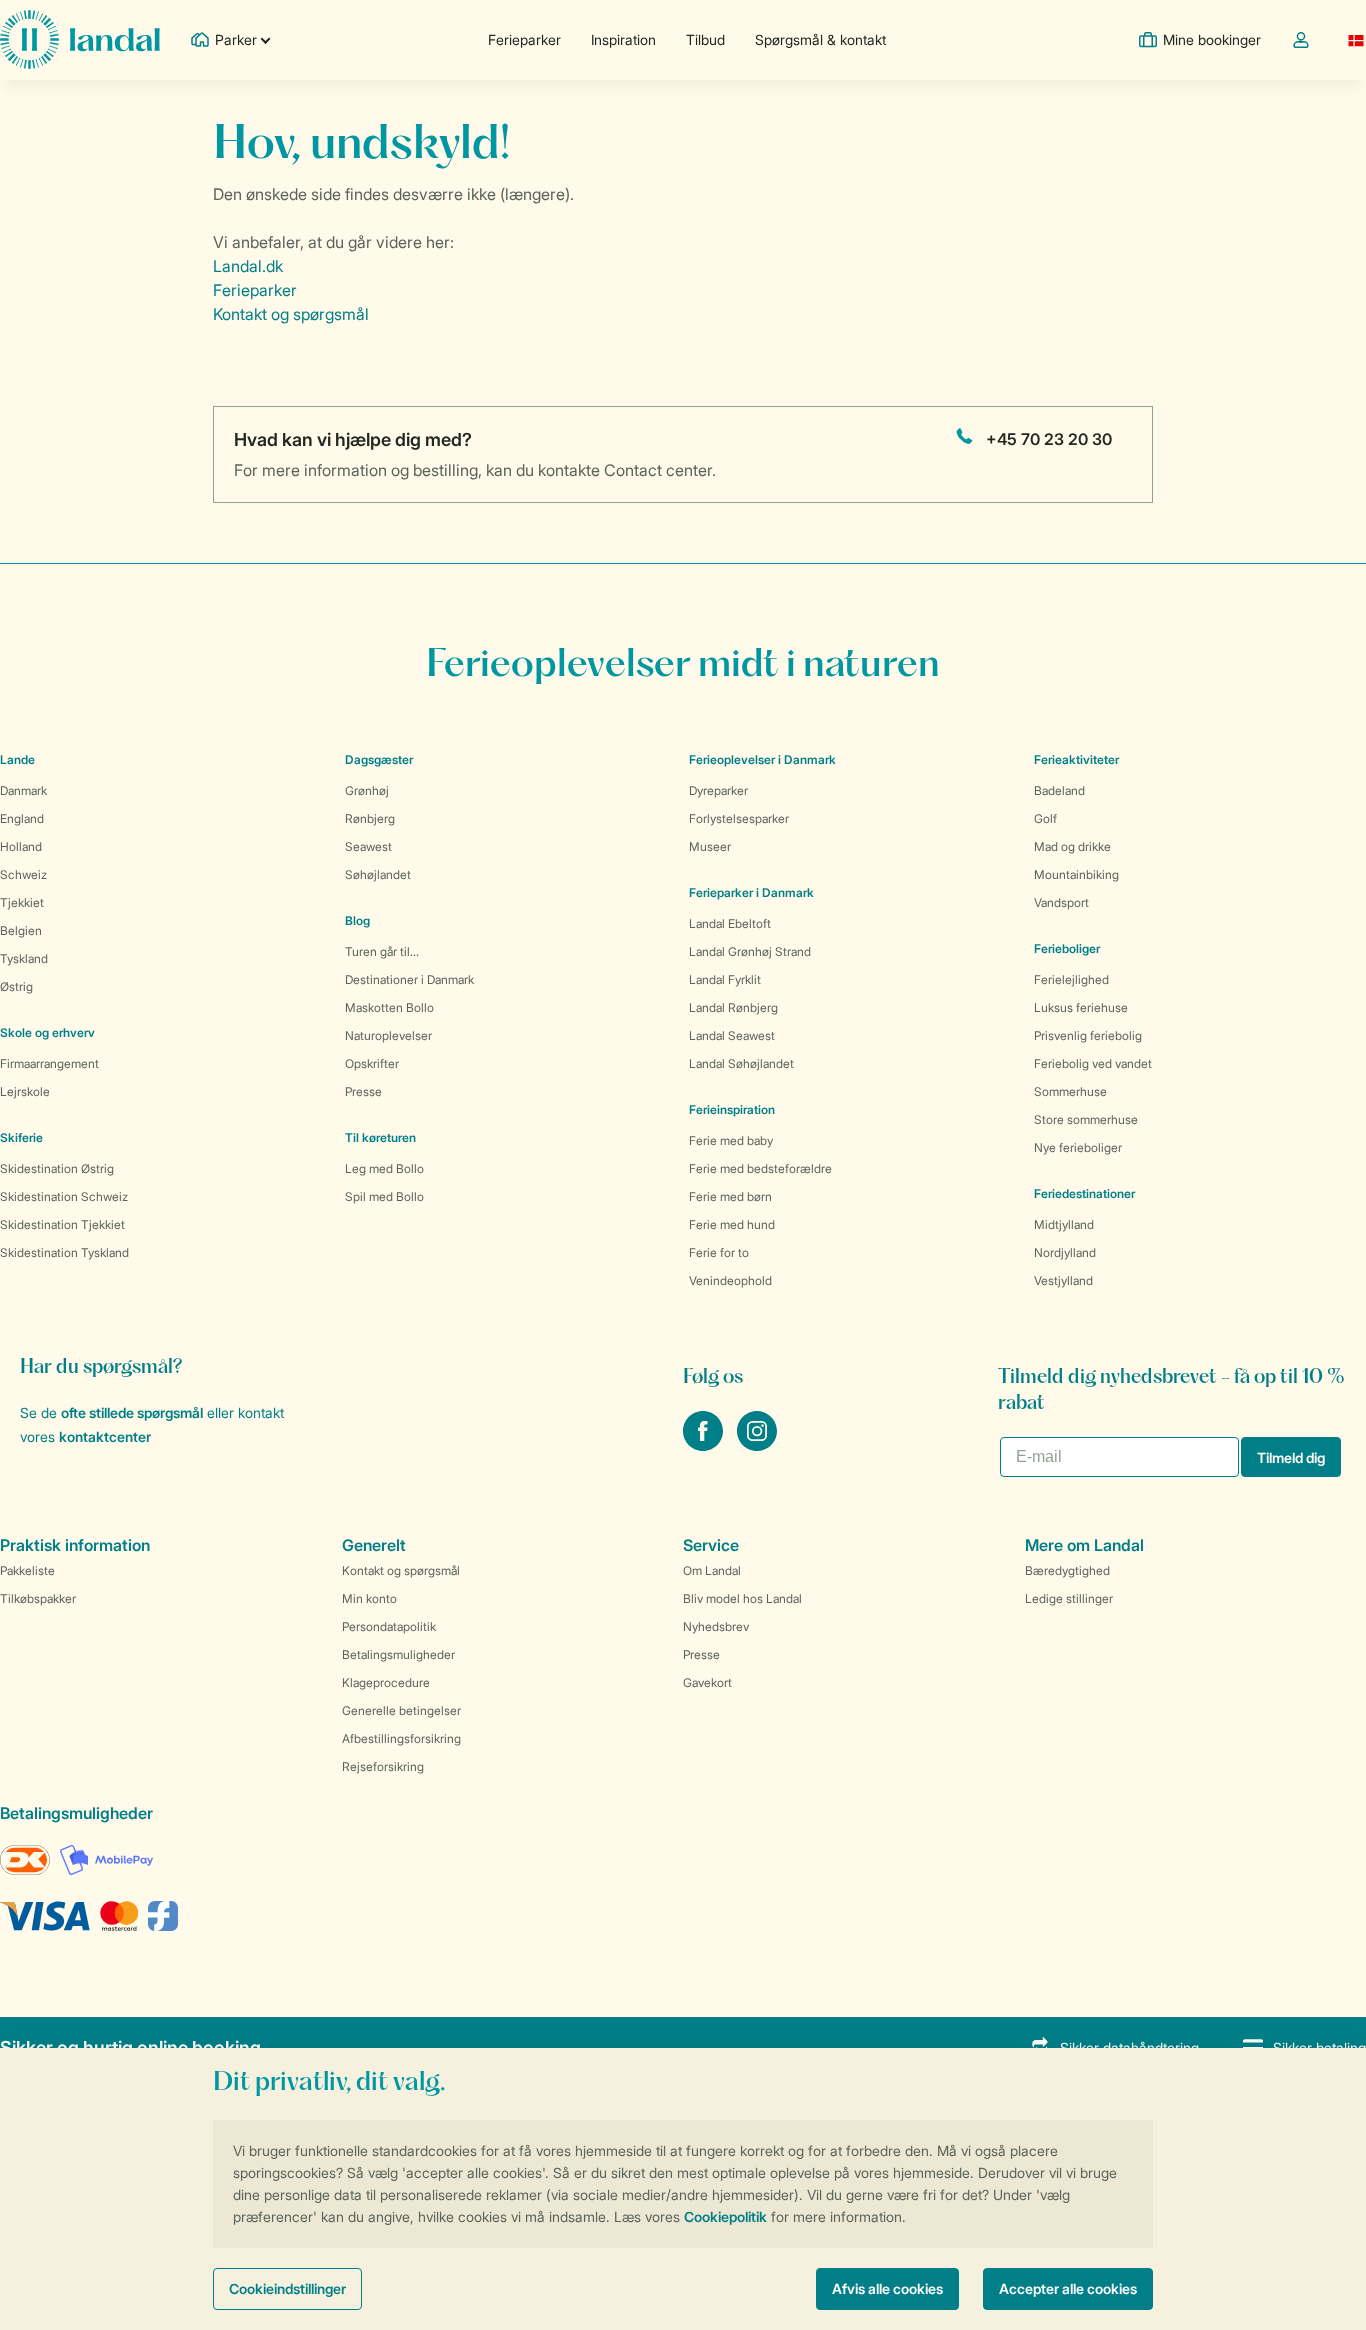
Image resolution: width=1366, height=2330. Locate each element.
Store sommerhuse (1086, 1119)
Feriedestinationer (1084, 1193)
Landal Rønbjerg (733, 1007)
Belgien (21, 930)
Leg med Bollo (384, 1168)
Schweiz (23, 874)
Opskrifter (372, 1063)
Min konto (369, 1598)
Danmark (23, 790)
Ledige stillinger (1069, 1598)
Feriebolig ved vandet (1093, 1063)
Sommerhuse (1070, 1091)
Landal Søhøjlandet (741, 1063)
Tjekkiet (22, 902)
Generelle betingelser (401, 1710)
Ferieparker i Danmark (751, 892)
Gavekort (707, 1682)
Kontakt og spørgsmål (291, 314)
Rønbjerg (370, 818)
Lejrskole (25, 1091)
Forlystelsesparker (739, 818)
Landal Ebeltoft (730, 923)
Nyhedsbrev (716, 1626)
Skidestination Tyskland (64, 1252)
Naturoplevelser (388, 1035)
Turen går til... (382, 951)
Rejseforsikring (383, 1766)
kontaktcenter (105, 1436)
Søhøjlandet (378, 874)
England (22, 818)
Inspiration (623, 39)
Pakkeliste (27, 1570)
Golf (1045, 818)
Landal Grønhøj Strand (750, 951)
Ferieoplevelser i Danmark (762, 759)
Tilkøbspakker (38, 1598)
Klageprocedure (386, 1682)
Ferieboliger (1067, 948)
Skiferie (21, 1137)
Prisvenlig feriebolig (1088, 1035)
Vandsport (1061, 902)
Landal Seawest (732, 1035)
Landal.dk (248, 266)
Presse (363, 1091)
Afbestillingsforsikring (401, 1738)
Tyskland (24, 958)
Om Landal (712, 1570)
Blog (357, 920)
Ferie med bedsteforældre (760, 1168)
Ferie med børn (730, 1196)
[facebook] (705, 1445)
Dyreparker (718, 790)
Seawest (368, 846)
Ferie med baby (731, 1140)
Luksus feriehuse (1081, 1007)
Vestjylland (1063, 1280)
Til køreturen (380, 1137)
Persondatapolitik (389, 1626)
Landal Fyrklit (725, 979)
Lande (17, 759)
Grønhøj (367, 790)
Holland (21, 846)
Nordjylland (1065, 1252)
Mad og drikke (1072, 846)
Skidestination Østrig (57, 1168)
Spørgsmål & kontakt (820, 39)
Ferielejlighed (1071, 979)
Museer (710, 846)
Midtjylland (1064, 1224)
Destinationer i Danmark (409, 979)
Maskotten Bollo (389, 1007)
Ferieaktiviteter (1076, 759)
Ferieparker (524, 39)
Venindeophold (730, 1280)
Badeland (1059, 790)
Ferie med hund (732, 1224)
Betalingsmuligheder (398, 1654)
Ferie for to (719, 1252)
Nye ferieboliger (1078, 1147)
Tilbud (705, 39)
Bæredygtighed (1067, 1570)
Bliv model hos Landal (742, 1598)
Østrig (16, 986)
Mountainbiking (1076, 874)
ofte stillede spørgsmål (132, 1412)
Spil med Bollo (384, 1196)
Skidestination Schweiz (64, 1196)
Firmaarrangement (49, 1063)
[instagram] (757, 1445)
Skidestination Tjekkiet (62, 1224)
